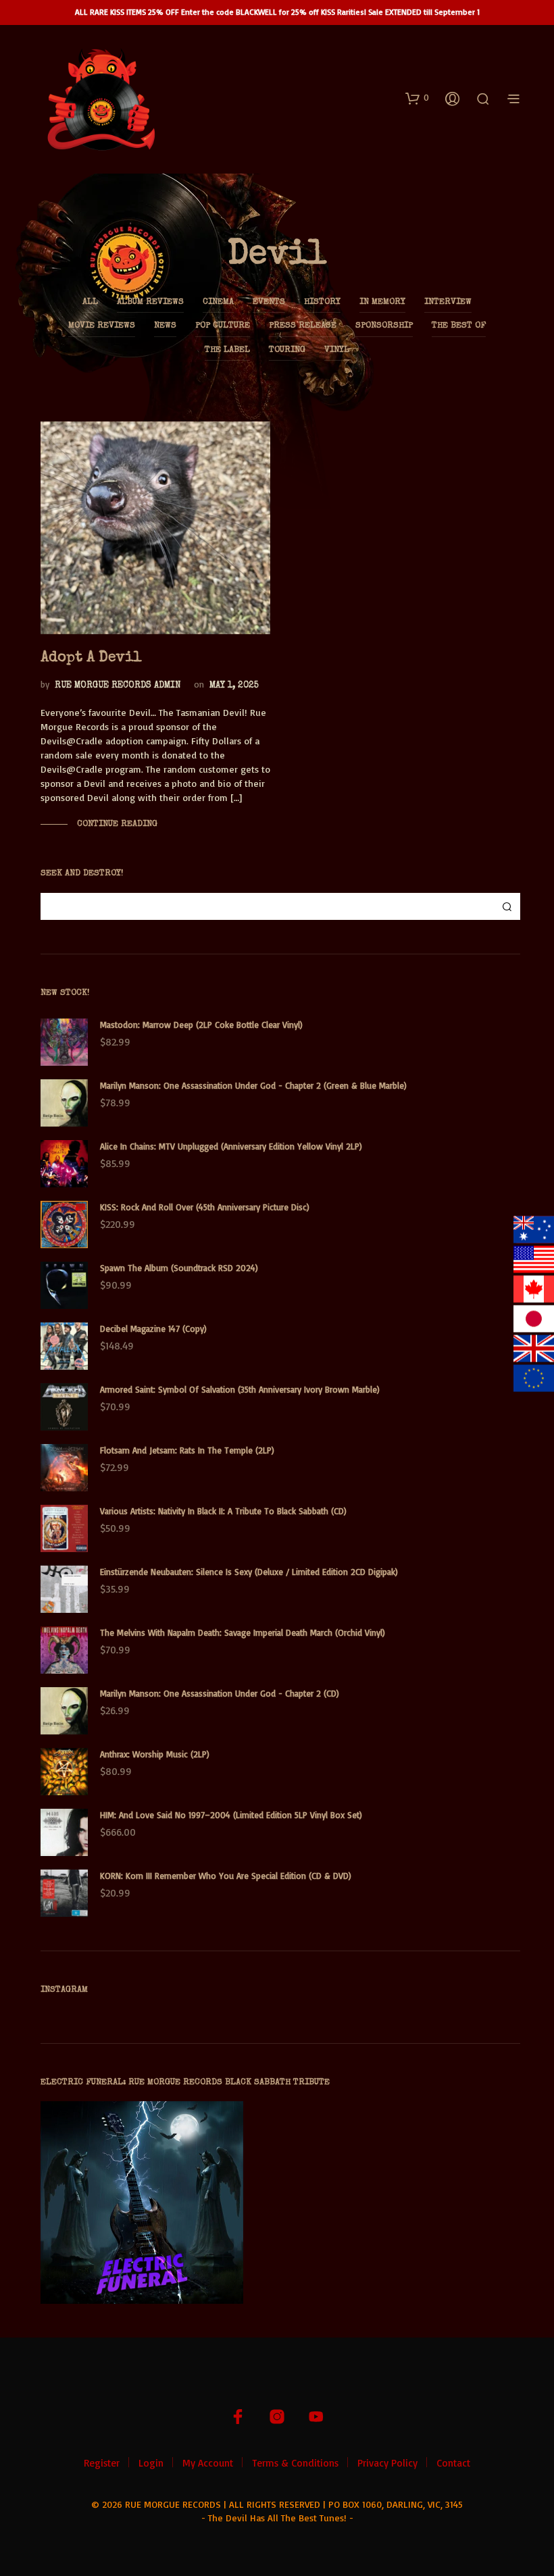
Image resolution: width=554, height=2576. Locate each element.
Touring (287, 350)
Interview (448, 302)
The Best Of (459, 326)
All (90, 302)
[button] (417, 98)
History (322, 302)
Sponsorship (384, 326)
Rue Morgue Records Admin (118, 686)
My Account (208, 2463)
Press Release (303, 326)
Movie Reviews (102, 326)
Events (269, 302)
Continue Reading (116, 824)
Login (151, 2463)
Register (102, 2463)
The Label (227, 350)
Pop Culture (223, 326)
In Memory (382, 302)
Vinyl (337, 350)
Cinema (218, 302)
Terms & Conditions (295, 2463)
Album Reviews (150, 302)
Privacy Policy (387, 2463)
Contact (453, 2463)
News (165, 326)
